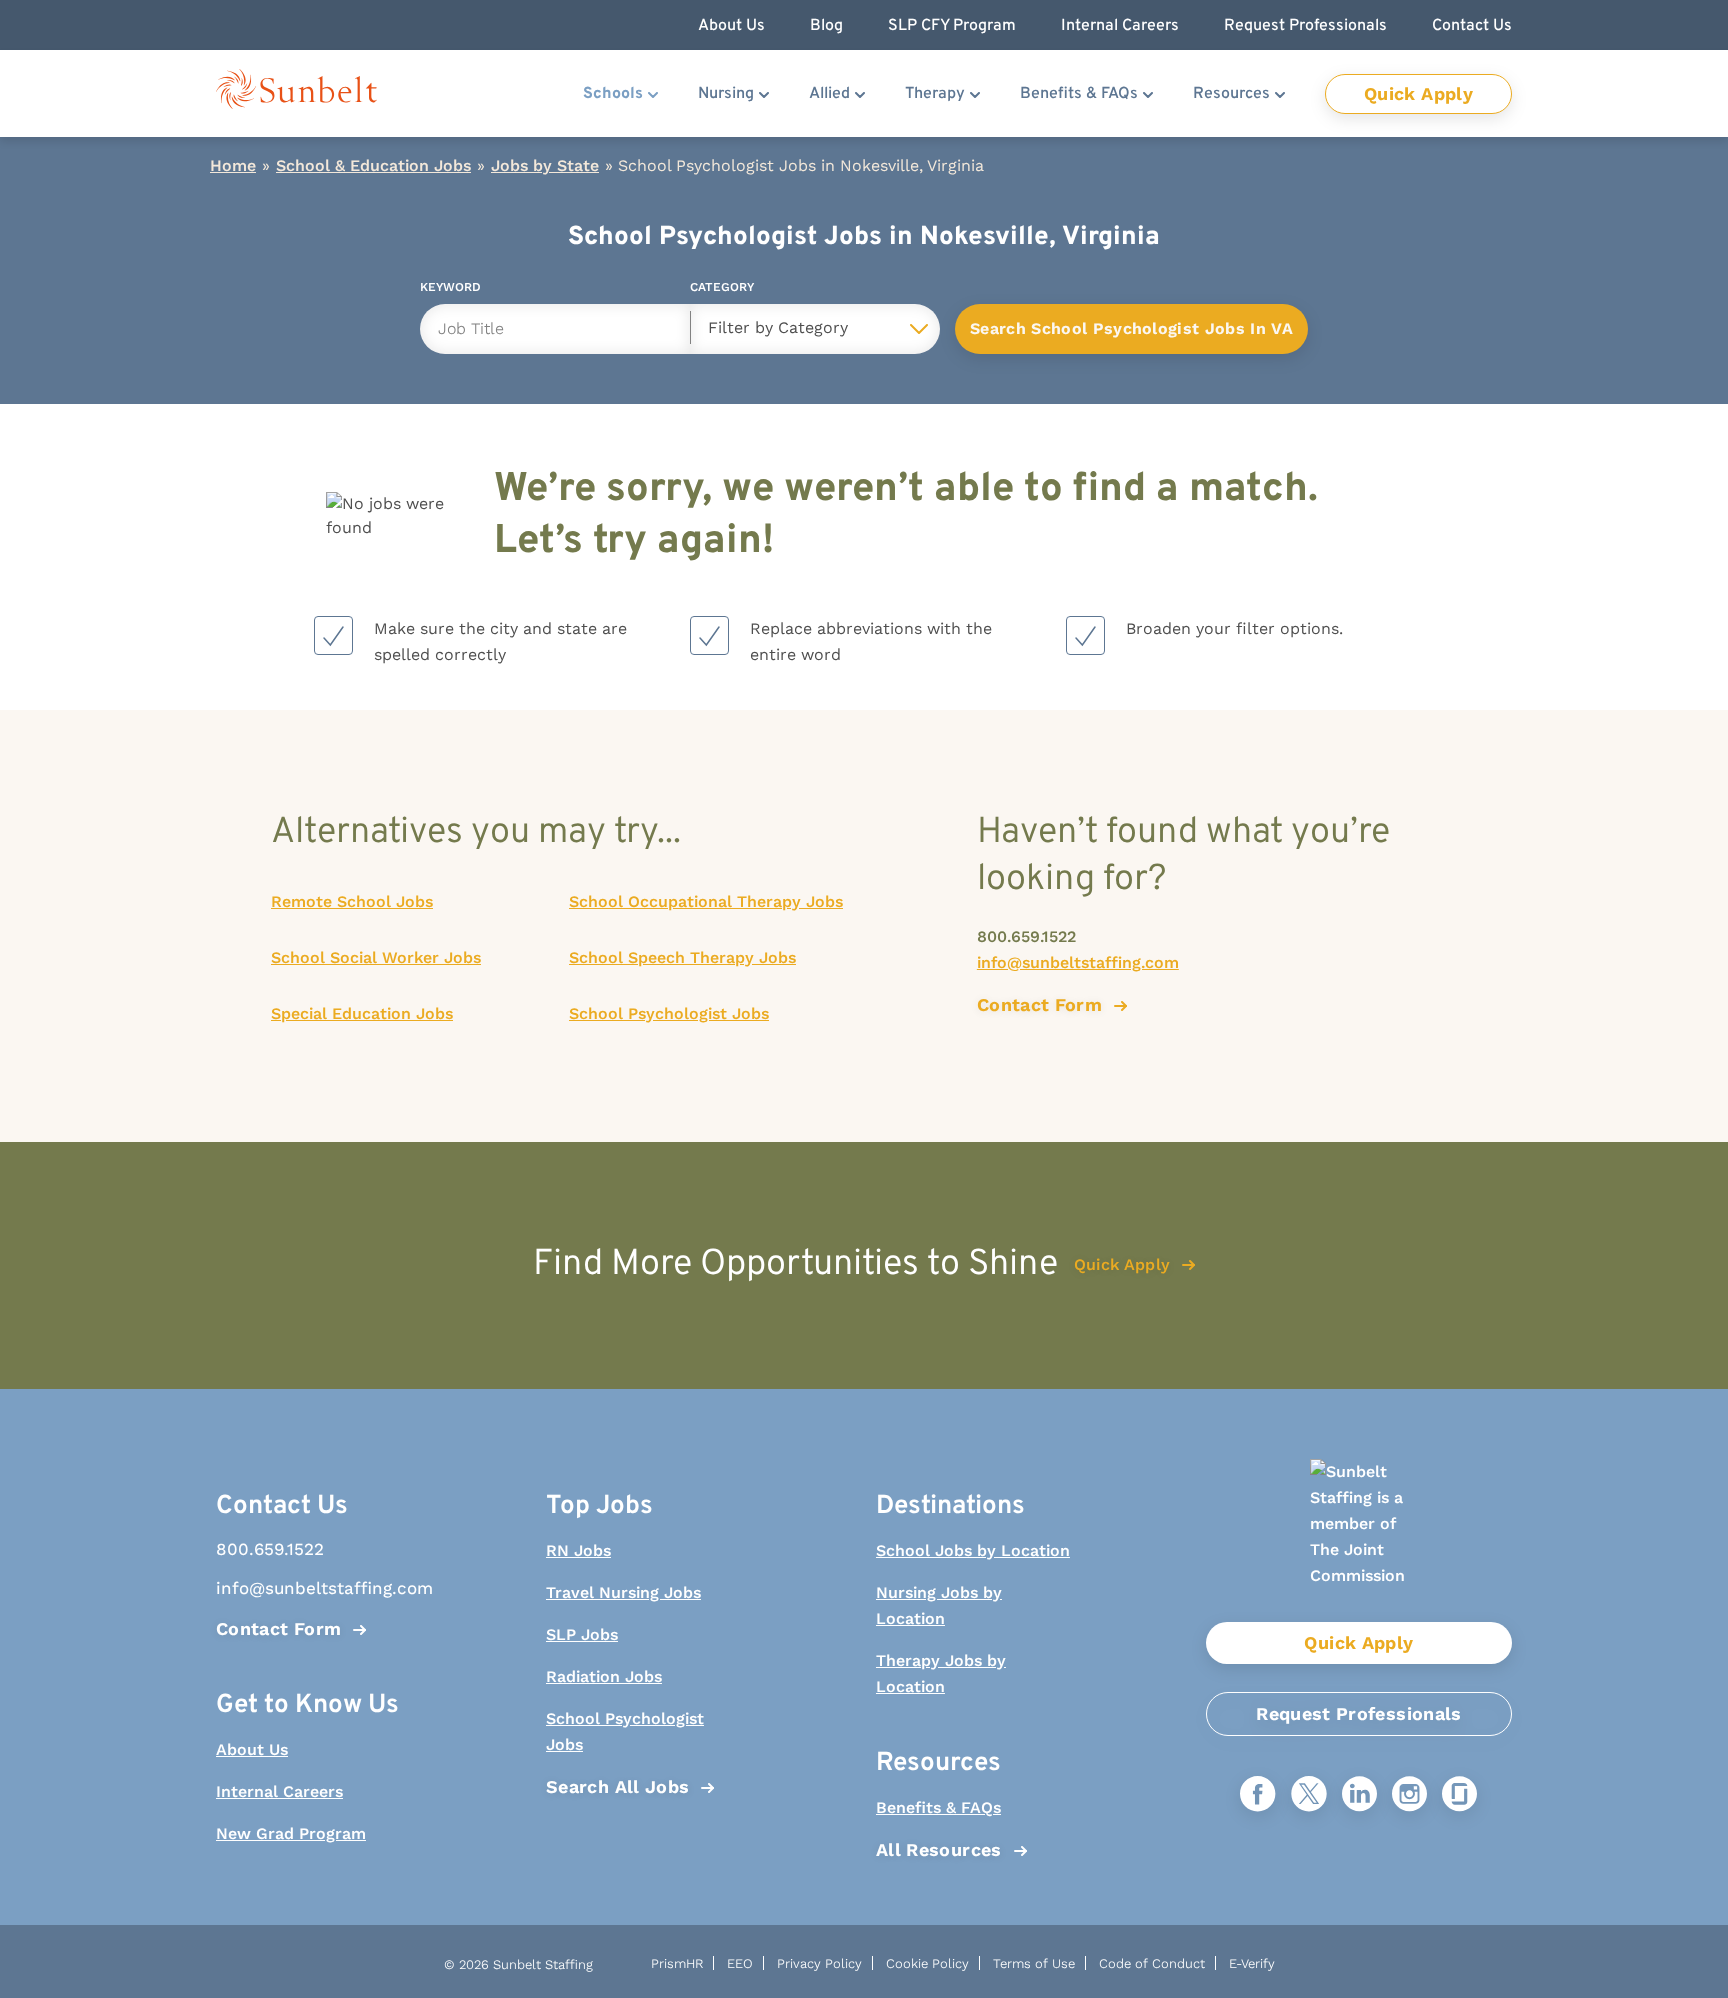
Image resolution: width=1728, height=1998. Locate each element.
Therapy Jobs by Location (941, 1673)
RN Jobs (578, 1550)
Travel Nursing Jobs (623, 1592)
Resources (1231, 94)
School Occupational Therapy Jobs (706, 901)
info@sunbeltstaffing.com (1078, 962)
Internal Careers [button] (1120, 26)
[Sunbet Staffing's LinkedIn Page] (1359, 1795)
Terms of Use (1034, 1963)
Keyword (450, 290)
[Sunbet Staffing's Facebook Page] (1258, 1795)
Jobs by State (545, 165)
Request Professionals (1359, 1713)
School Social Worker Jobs (376, 957)
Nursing (726, 94)
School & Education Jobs (373, 165)
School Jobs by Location (973, 1550)
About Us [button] (731, 26)
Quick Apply (1418, 93)
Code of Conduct (1152, 1963)
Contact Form (278, 1628)
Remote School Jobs (352, 901)
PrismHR (677, 1963)
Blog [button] (826, 26)
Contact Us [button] (1472, 26)
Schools (613, 94)
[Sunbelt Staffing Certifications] (1359, 1540)
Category (722, 290)
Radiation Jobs (604, 1676)
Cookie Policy (927, 1963)
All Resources (939, 1849)
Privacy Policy (819, 1963)
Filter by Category (778, 327)
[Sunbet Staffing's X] (1309, 1795)
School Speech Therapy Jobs (682, 957)
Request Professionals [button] (1305, 26)
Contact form (1039, 1004)
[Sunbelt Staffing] (296, 93)
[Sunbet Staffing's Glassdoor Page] (1459, 1795)
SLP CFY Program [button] (952, 26)
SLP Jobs (582, 1634)
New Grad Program (291, 1833)
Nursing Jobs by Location (939, 1605)
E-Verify (1252, 1963)
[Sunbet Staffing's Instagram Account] (1409, 1795)
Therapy (935, 94)
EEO (740, 1963)
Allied (829, 94)
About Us (252, 1749)
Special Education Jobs (362, 1013)
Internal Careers (279, 1791)
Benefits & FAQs (1079, 94)
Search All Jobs (617, 1786)
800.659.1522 (1026, 936)
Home (233, 165)
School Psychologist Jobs (669, 1013)
